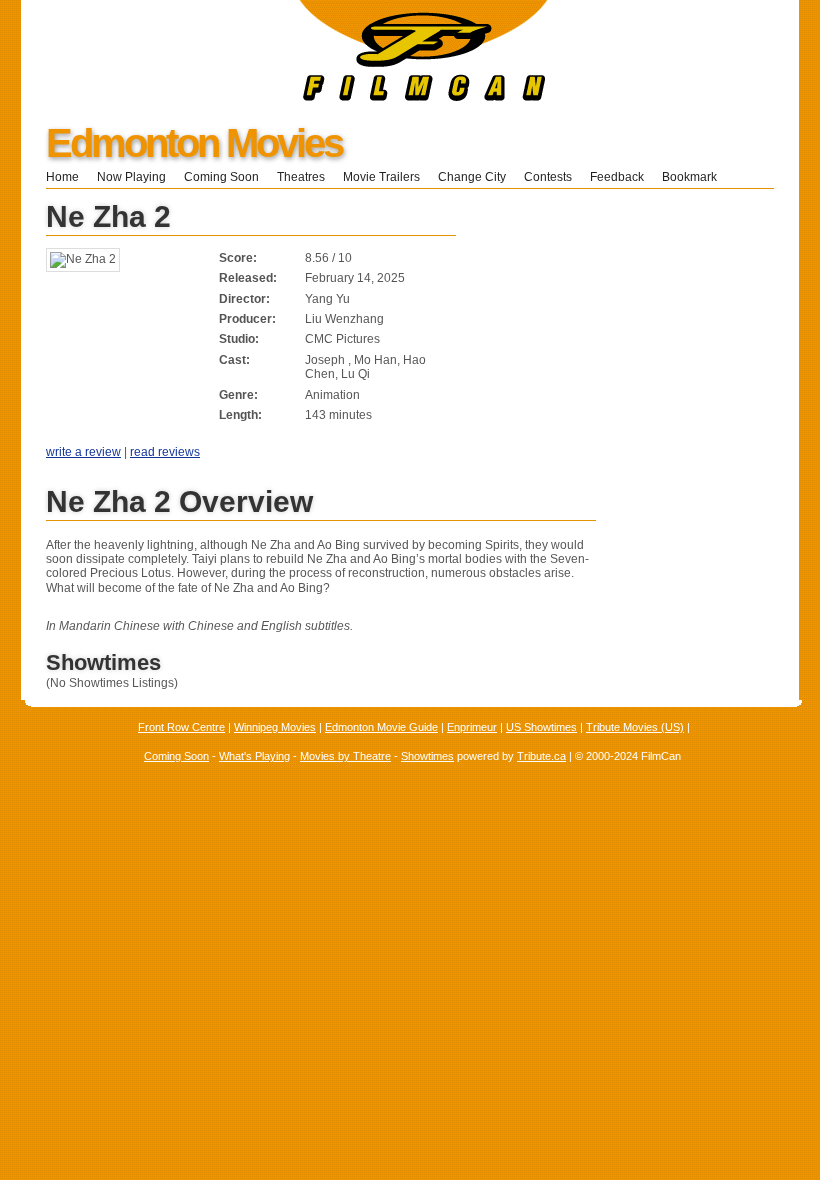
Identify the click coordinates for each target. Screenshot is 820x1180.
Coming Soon (221, 177)
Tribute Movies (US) (635, 727)
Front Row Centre (181, 727)
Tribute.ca (541, 756)
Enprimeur (472, 727)
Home (62, 177)
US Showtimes (541, 727)
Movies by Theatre (345, 756)
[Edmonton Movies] (284, 97)
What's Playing (254, 756)
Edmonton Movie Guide (381, 727)
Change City (472, 177)
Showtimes (427, 756)
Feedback (617, 177)
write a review (83, 452)
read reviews (165, 452)
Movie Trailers (381, 177)
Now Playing (131, 177)
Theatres (301, 177)
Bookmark (695, 177)
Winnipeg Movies (275, 727)
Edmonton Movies (194, 143)
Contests (548, 177)
